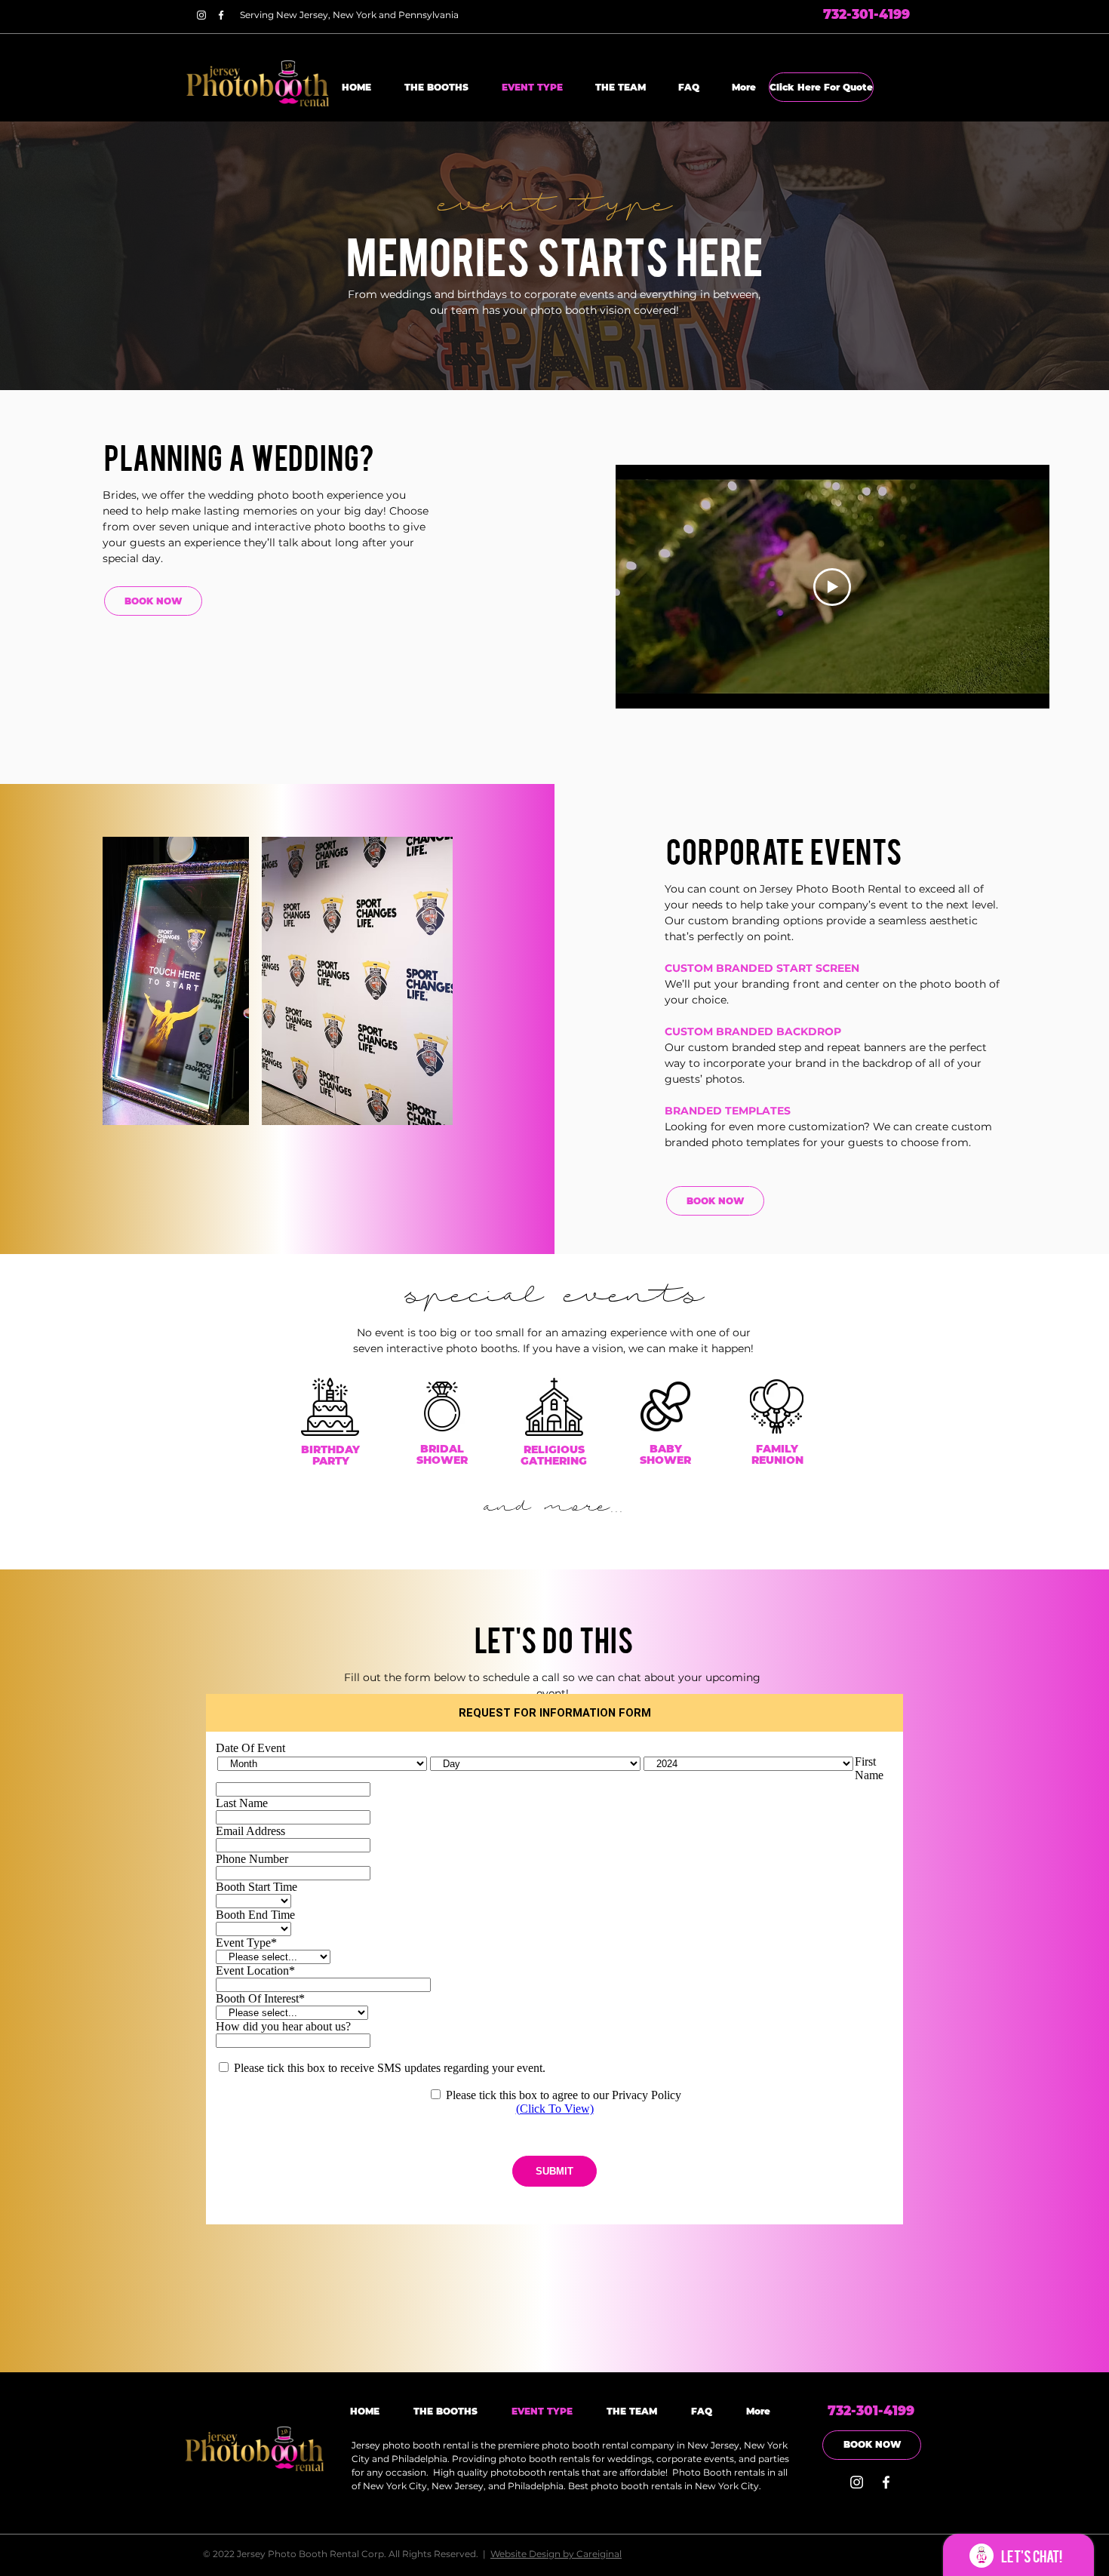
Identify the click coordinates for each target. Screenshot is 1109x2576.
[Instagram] (201, 15)
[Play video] (832, 587)
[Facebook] (221, 15)
